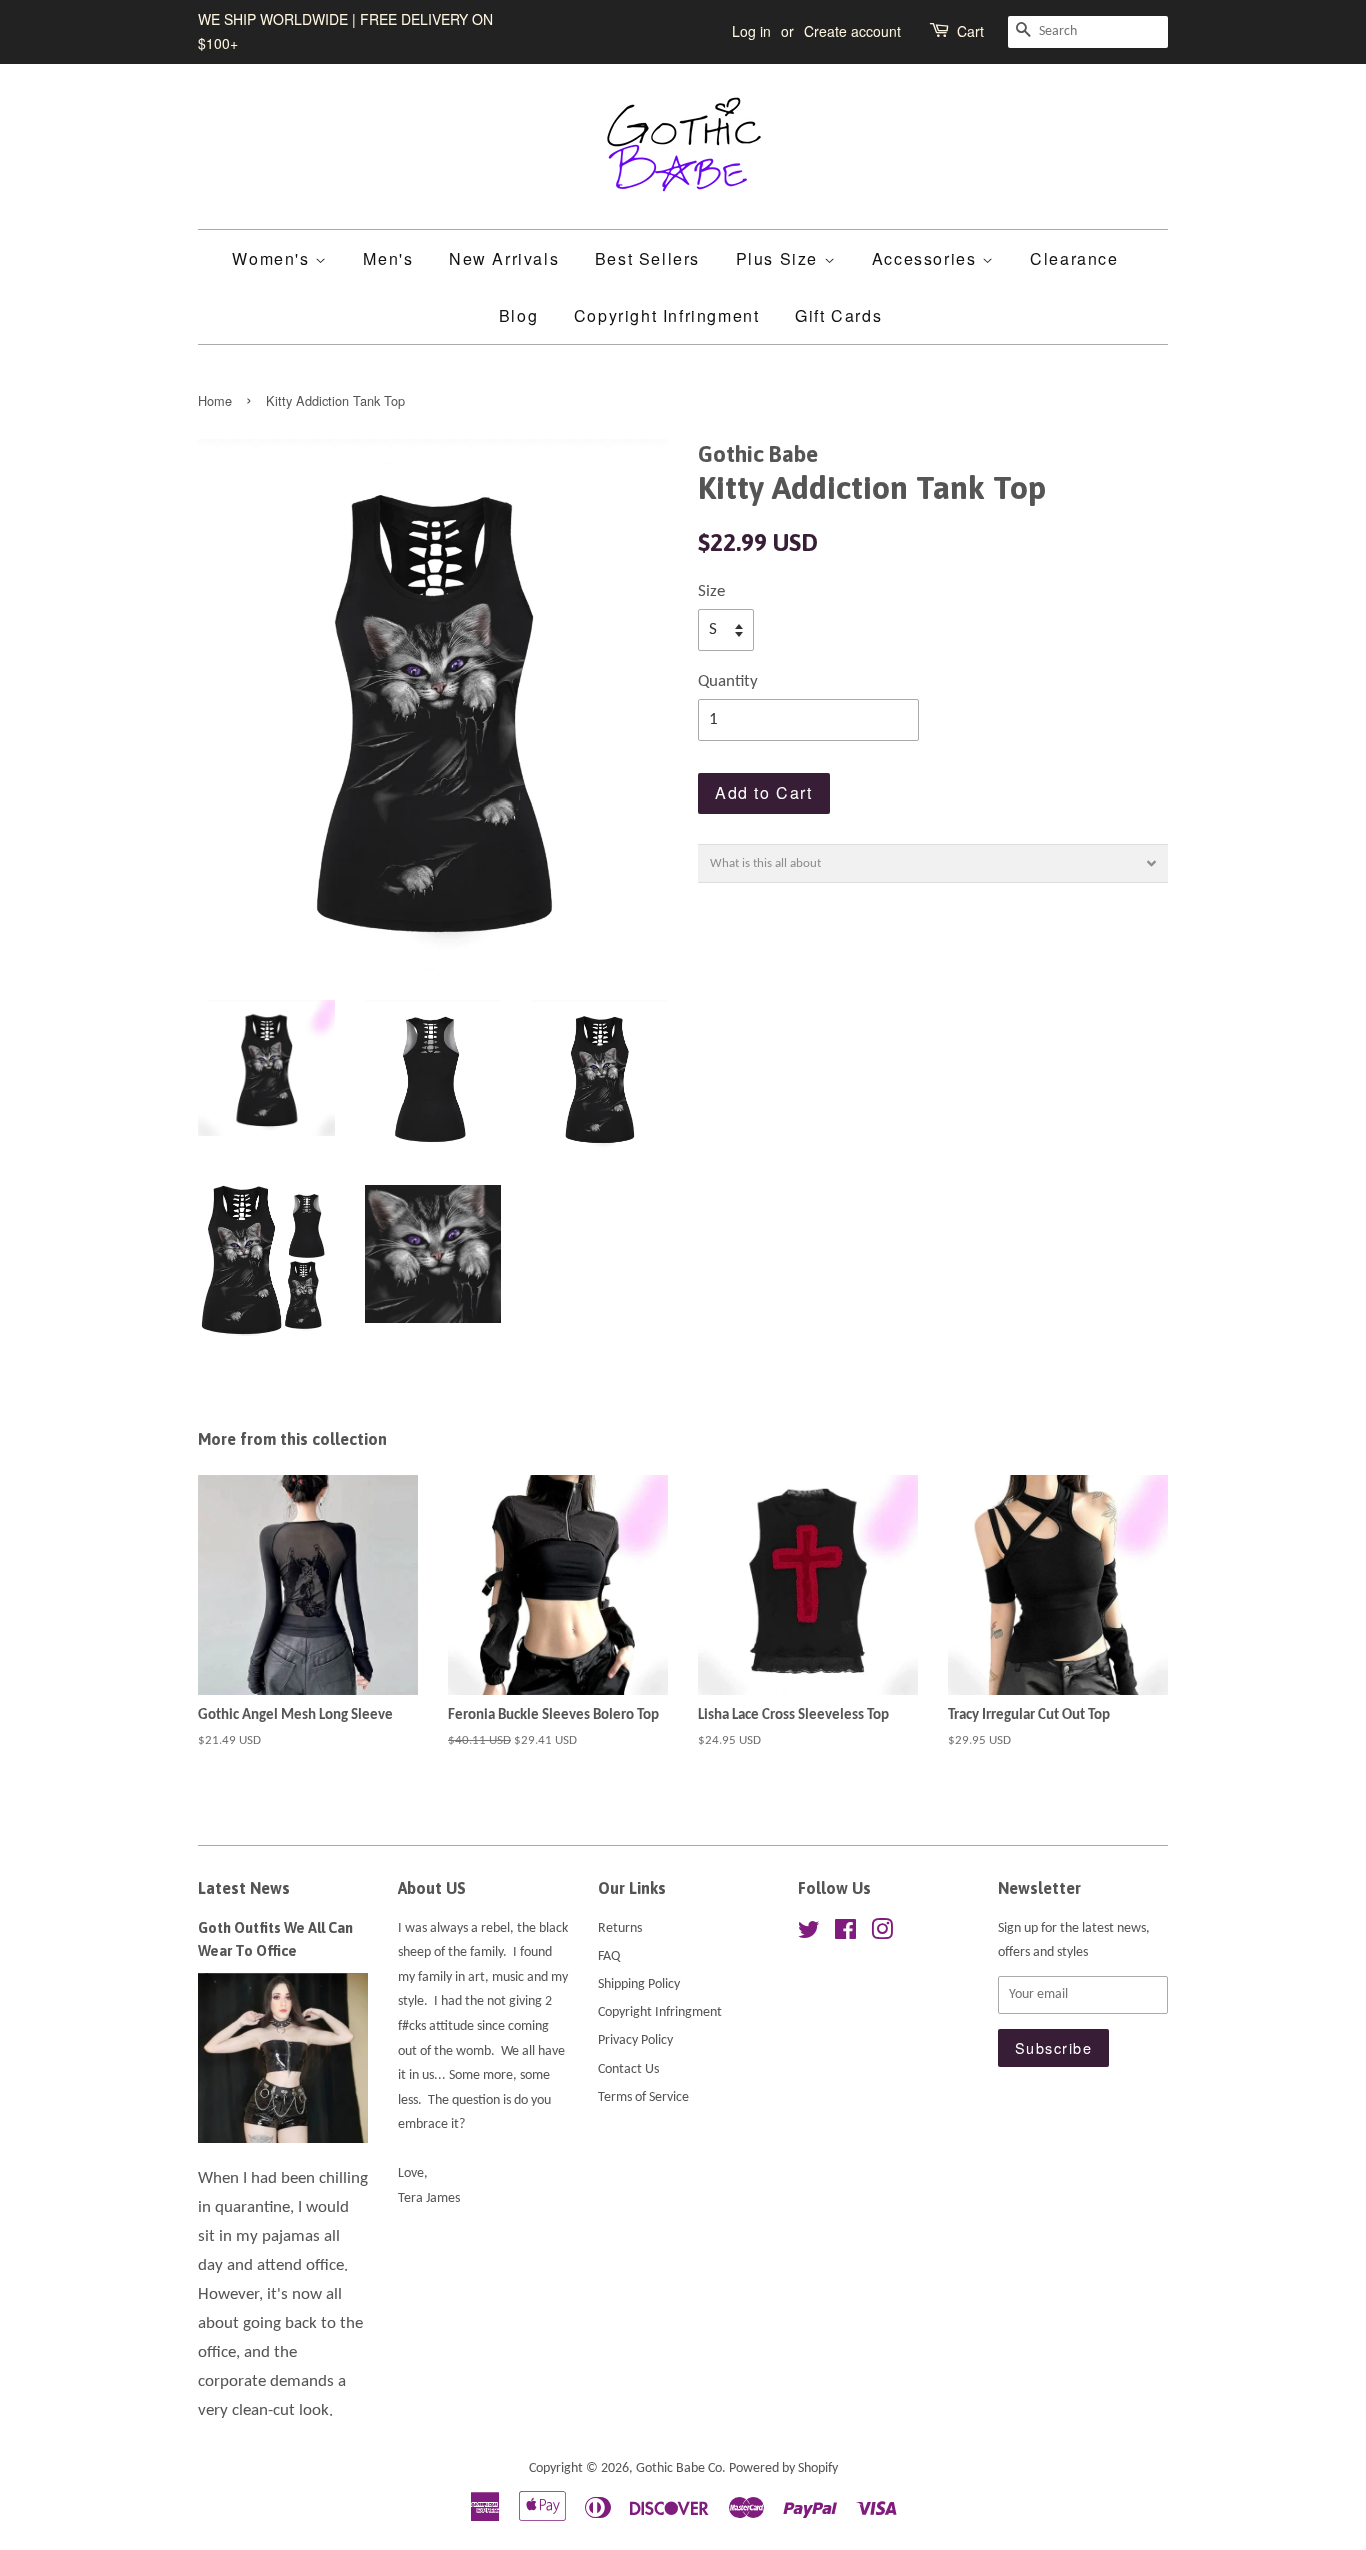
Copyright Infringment (667, 315)
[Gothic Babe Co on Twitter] (809, 1934)
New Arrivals (504, 258)
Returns (620, 1928)
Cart (970, 31)
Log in (751, 31)
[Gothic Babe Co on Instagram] (882, 1934)
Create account (852, 31)
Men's (388, 258)
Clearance (1074, 258)
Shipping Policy (639, 1984)
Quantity (728, 681)
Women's (273, 258)
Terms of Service (643, 2097)
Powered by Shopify (783, 2468)
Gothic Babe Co (679, 2468)
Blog (518, 315)
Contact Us (628, 2069)
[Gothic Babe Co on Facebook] (845, 1934)
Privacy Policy (635, 2040)
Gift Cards (838, 315)
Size (711, 591)
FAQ (609, 1956)
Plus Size (780, 258)
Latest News (244, 1888)
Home (215, 400)
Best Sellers (647, 258)
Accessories (927, 258)
